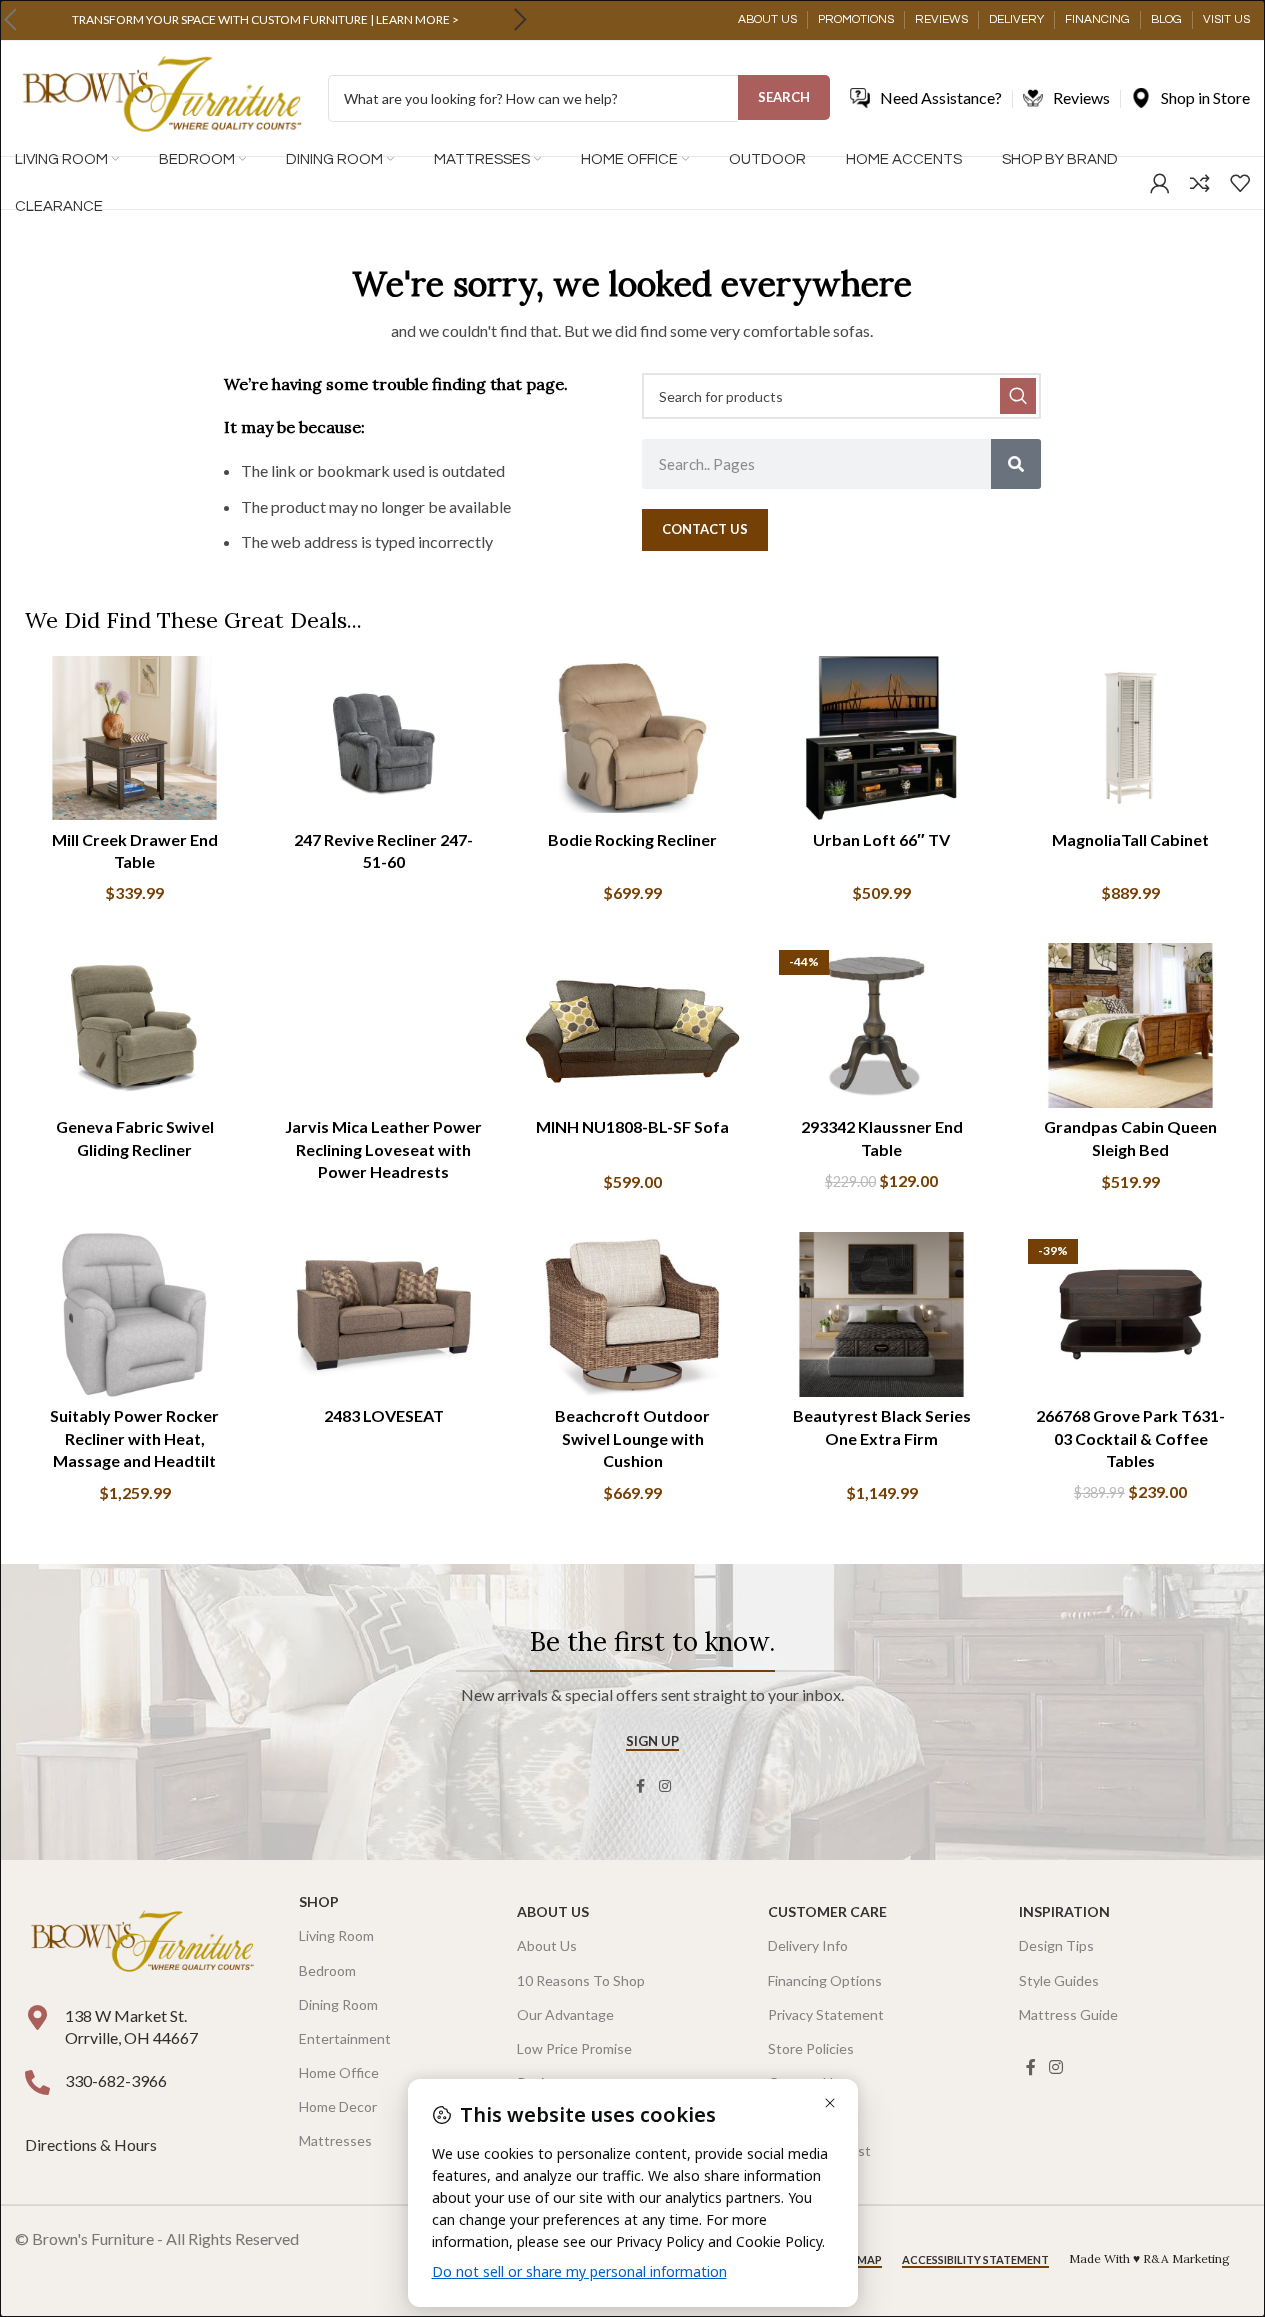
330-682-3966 (116, 2080)
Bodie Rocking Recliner (632, 839)
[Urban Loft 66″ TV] (881, 738)
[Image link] (142, 1942)
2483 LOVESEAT (384, 1415)
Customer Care (827, 1911)
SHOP (319, 1901)
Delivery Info (808, 1945)
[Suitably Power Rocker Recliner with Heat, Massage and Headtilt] (134, 1314)
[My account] (1160, 183)
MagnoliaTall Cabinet (1130, 839)
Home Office (339, 2072)
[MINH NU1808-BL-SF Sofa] (632, 1025)
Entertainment (345, 2038)
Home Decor (338, 2106)
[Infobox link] (265, 20)
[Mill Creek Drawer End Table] (134, 738)
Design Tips (1056, 1945)
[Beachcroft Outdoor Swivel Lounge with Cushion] (632, 1314)
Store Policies (811, 2048)
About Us (553, 1911)
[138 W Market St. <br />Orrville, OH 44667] (37, 2017)
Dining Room (338, 2004)
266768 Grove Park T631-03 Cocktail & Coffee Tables (1130, 1438)
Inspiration (1064, 1911)
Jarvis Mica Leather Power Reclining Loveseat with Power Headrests (383, 1149)
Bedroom (327, 1970)
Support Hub (808, 2116)
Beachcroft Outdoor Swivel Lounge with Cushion (632, 1438)
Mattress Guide (1068, 2014)
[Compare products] (1200, 183)
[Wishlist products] (1240, 183)
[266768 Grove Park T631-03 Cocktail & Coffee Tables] (1130, 1314)
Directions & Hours (92, 2144)
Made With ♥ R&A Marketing (1149, 2258)
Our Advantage (565, 2014)
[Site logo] (161, 96)
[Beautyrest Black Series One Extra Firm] (881, 1314)
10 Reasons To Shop (581, 1980)
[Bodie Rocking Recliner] (632, 738)
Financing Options (825, 1980)
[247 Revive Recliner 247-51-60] (383, 738)
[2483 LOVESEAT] (383, 1314)
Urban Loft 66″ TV (881, 839)
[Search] (1016, 464)
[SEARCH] (1018, 396)
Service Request (819, 2150)
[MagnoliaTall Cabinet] (1130, 738)
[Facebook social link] (641, 1786)
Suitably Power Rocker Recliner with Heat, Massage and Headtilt (134, 1438)
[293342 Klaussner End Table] (881, 1025)
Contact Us (804, 2082)
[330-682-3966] (37, 2082)
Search (784, 97)
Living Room (336, 1935)
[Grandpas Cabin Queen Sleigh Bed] (1130, 1025)
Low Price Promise (574, 2048)
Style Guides (1059, 1980)
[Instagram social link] (665, 1786)
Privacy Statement (826, 2014)
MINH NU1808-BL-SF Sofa (632, 1126)
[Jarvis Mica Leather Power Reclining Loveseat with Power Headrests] (383, 1025)
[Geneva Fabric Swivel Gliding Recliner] (134, 1025)
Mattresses (335, 2140)
